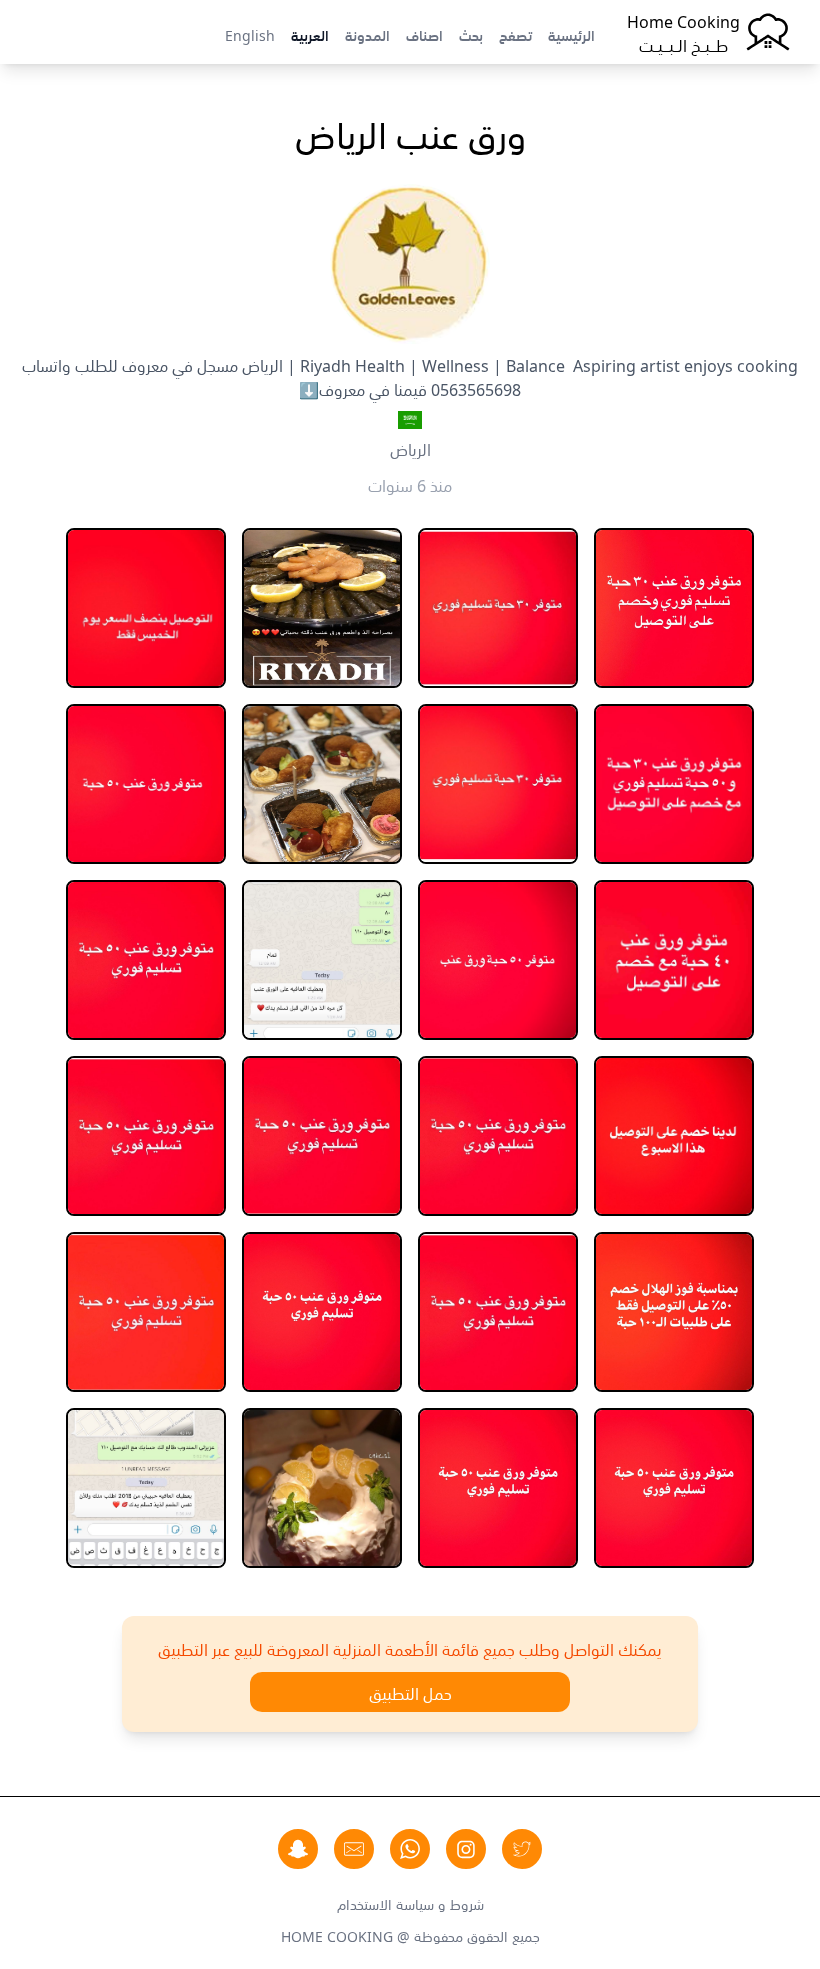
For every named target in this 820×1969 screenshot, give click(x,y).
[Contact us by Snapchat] (298, 1849)
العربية (310, 34)
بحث (471, 34)
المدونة (367, 34)
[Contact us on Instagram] (466, 1849)
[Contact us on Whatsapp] (410, 1849)
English (250, 34)
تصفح (515, 34)
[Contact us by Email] (354, 1849)
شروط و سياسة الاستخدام (410, 1903)
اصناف (424, 34)
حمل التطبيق (410, 1692)
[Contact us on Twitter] (522, 1849)
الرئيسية (571, 34)
